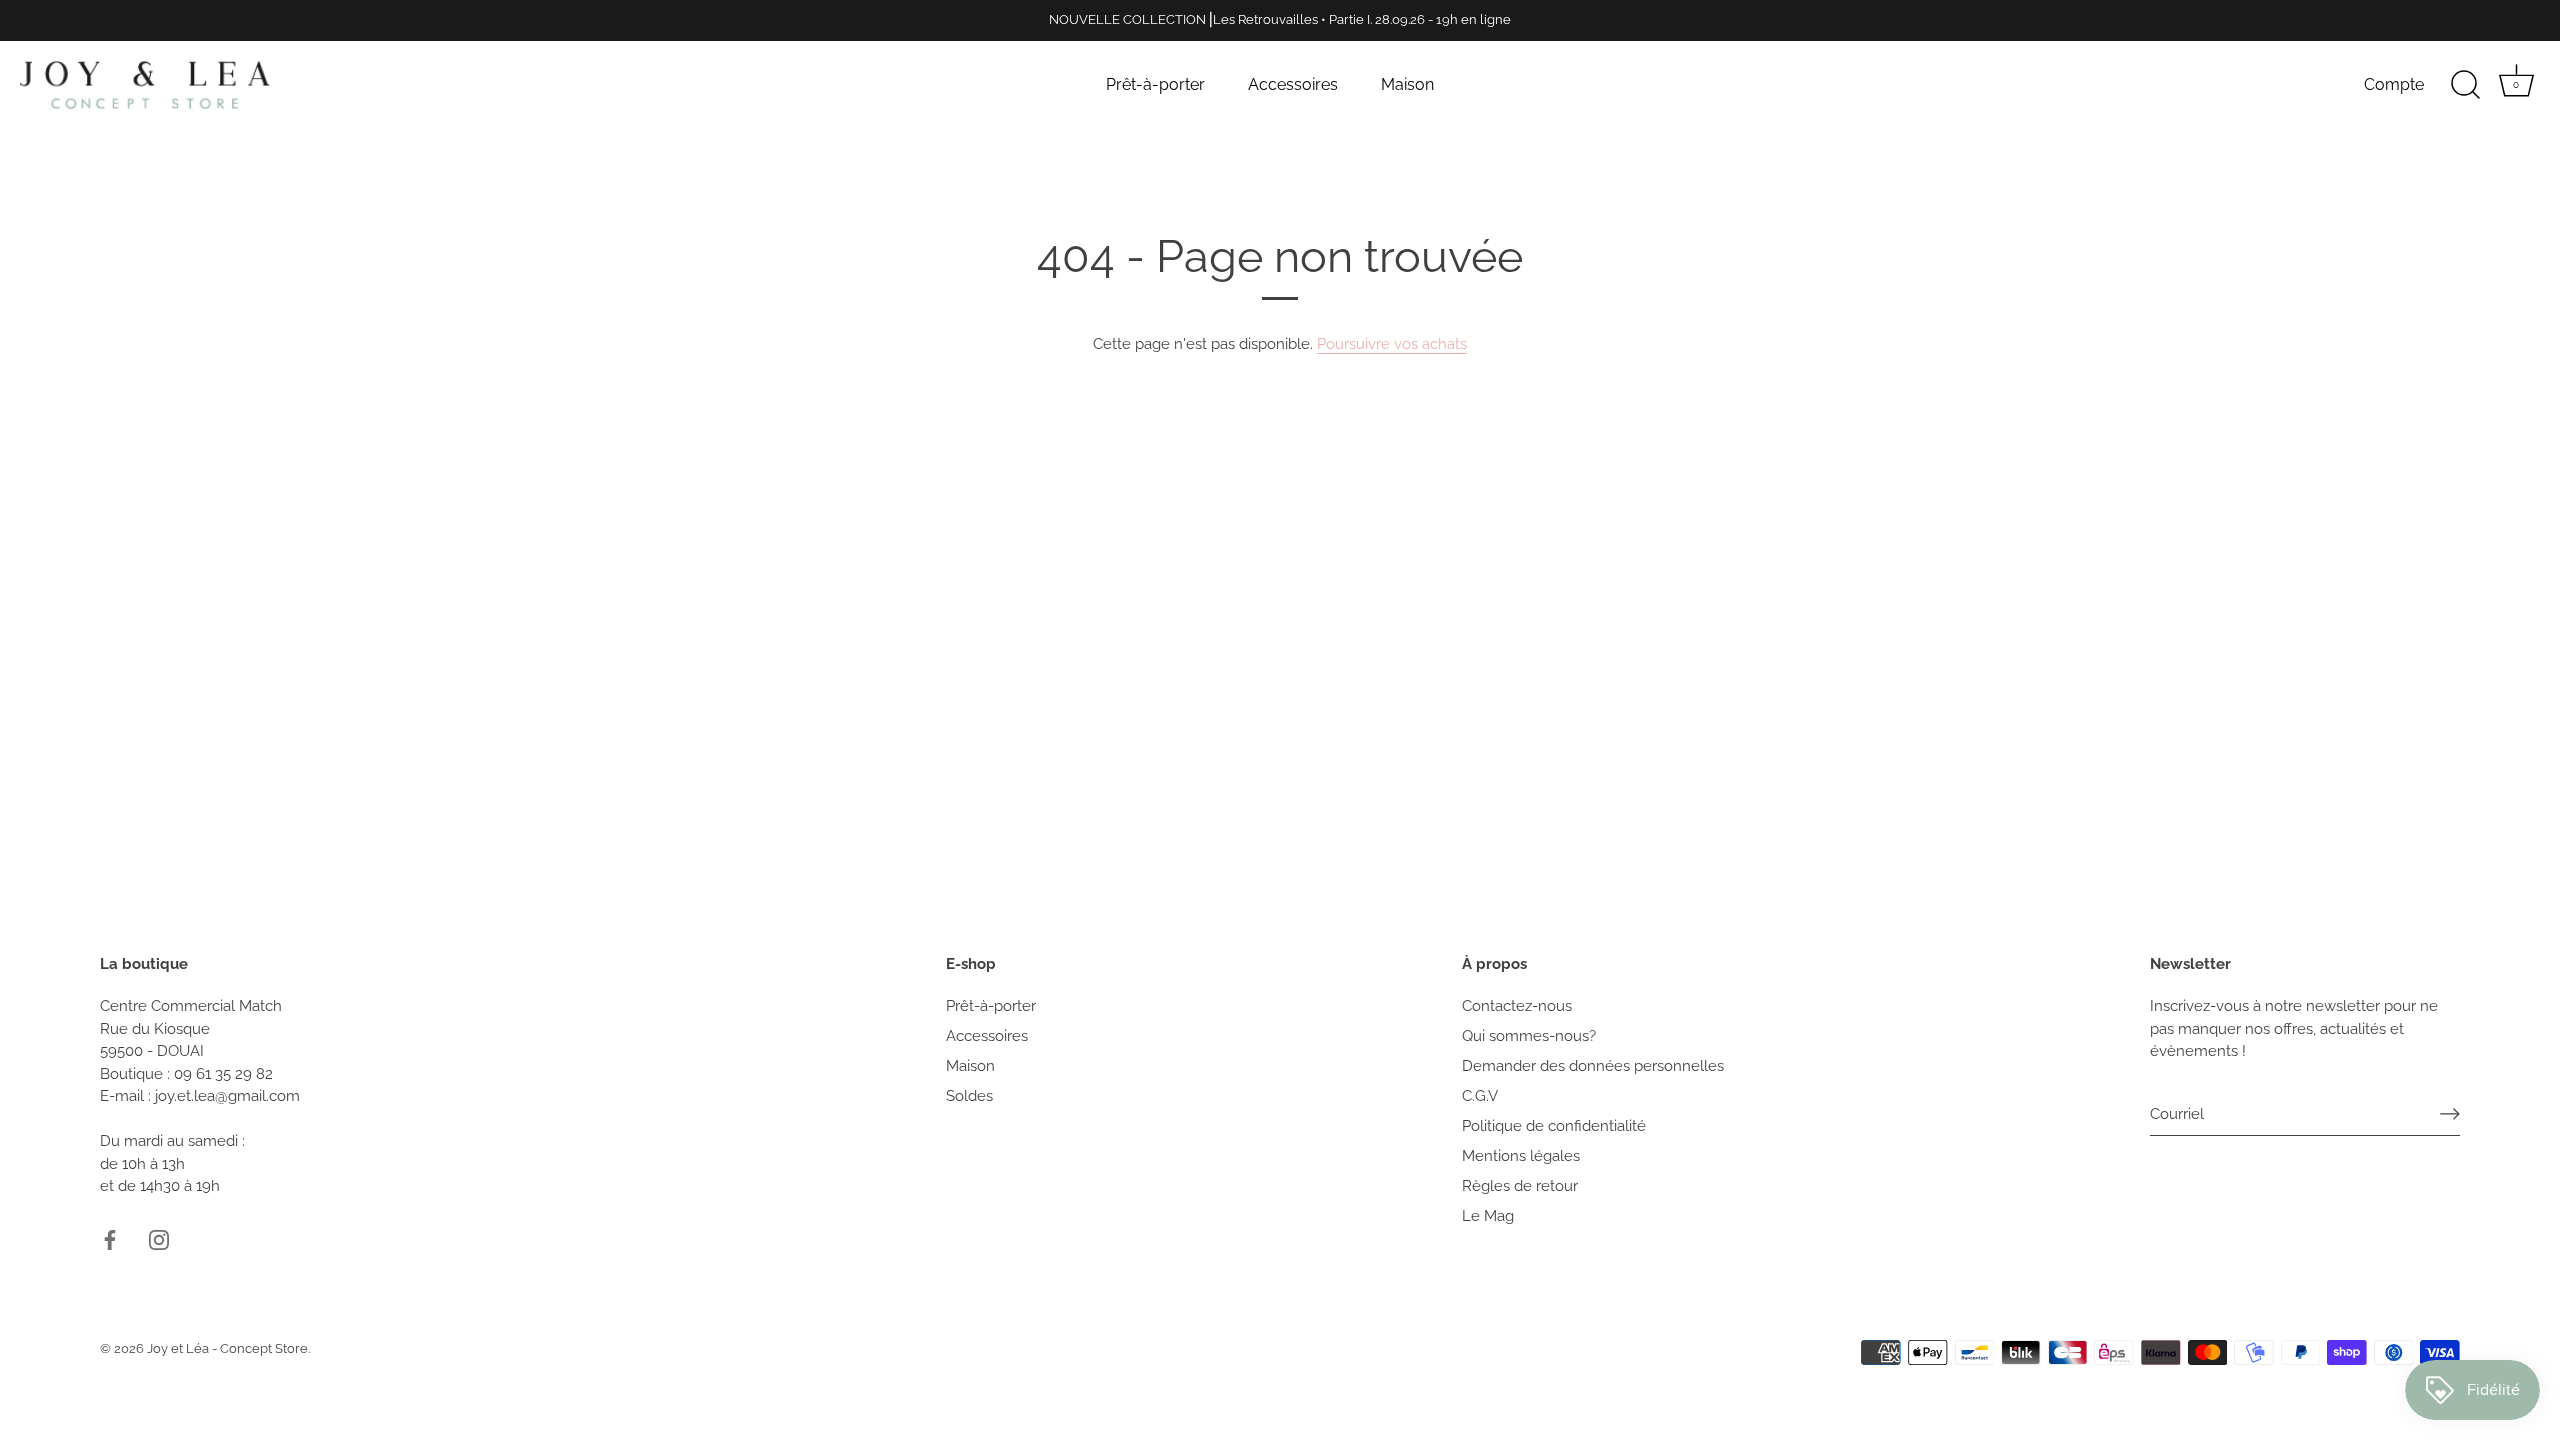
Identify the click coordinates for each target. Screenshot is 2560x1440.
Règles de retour (1520, 1186)
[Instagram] (159, 1239)
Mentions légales (1521, 1156)
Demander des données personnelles (1593, 1066)
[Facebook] (110, 1239)
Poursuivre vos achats (1392, 344)
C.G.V (1480, 1096)
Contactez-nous (1517, 1006)
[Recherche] (2465, 85)
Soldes (969, 1096)
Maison (1407, 84)
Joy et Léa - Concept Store (227, 1348)
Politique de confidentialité (1554, 1126)
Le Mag (1488, 1216)
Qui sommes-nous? (1529, 1036)
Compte (2394, 84)
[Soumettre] (2450, 1114)
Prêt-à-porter (1155, 84)
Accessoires (1293, 84)
